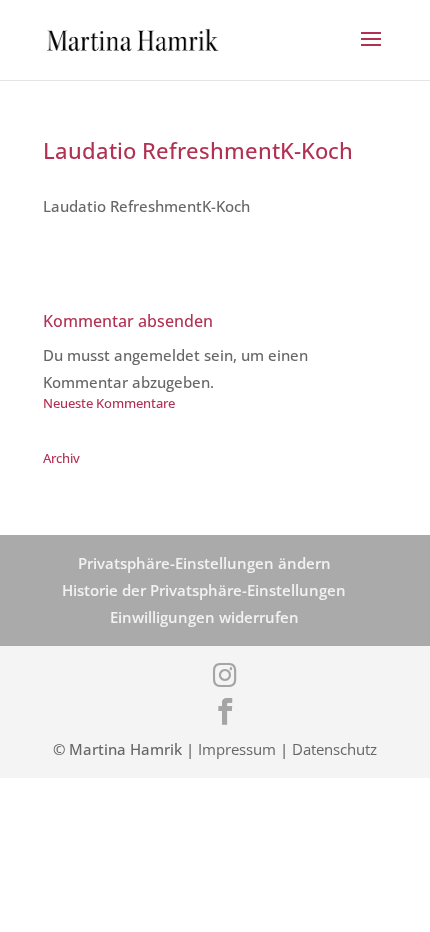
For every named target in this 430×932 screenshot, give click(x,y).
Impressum (237, 749)
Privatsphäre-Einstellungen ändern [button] (204, 563)
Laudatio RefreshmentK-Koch (146, 206)
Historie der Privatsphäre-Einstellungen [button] (204, 590)
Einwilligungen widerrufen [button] (204, 617)
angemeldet (157, 355)
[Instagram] (225, 674)
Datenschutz (334, 749)
